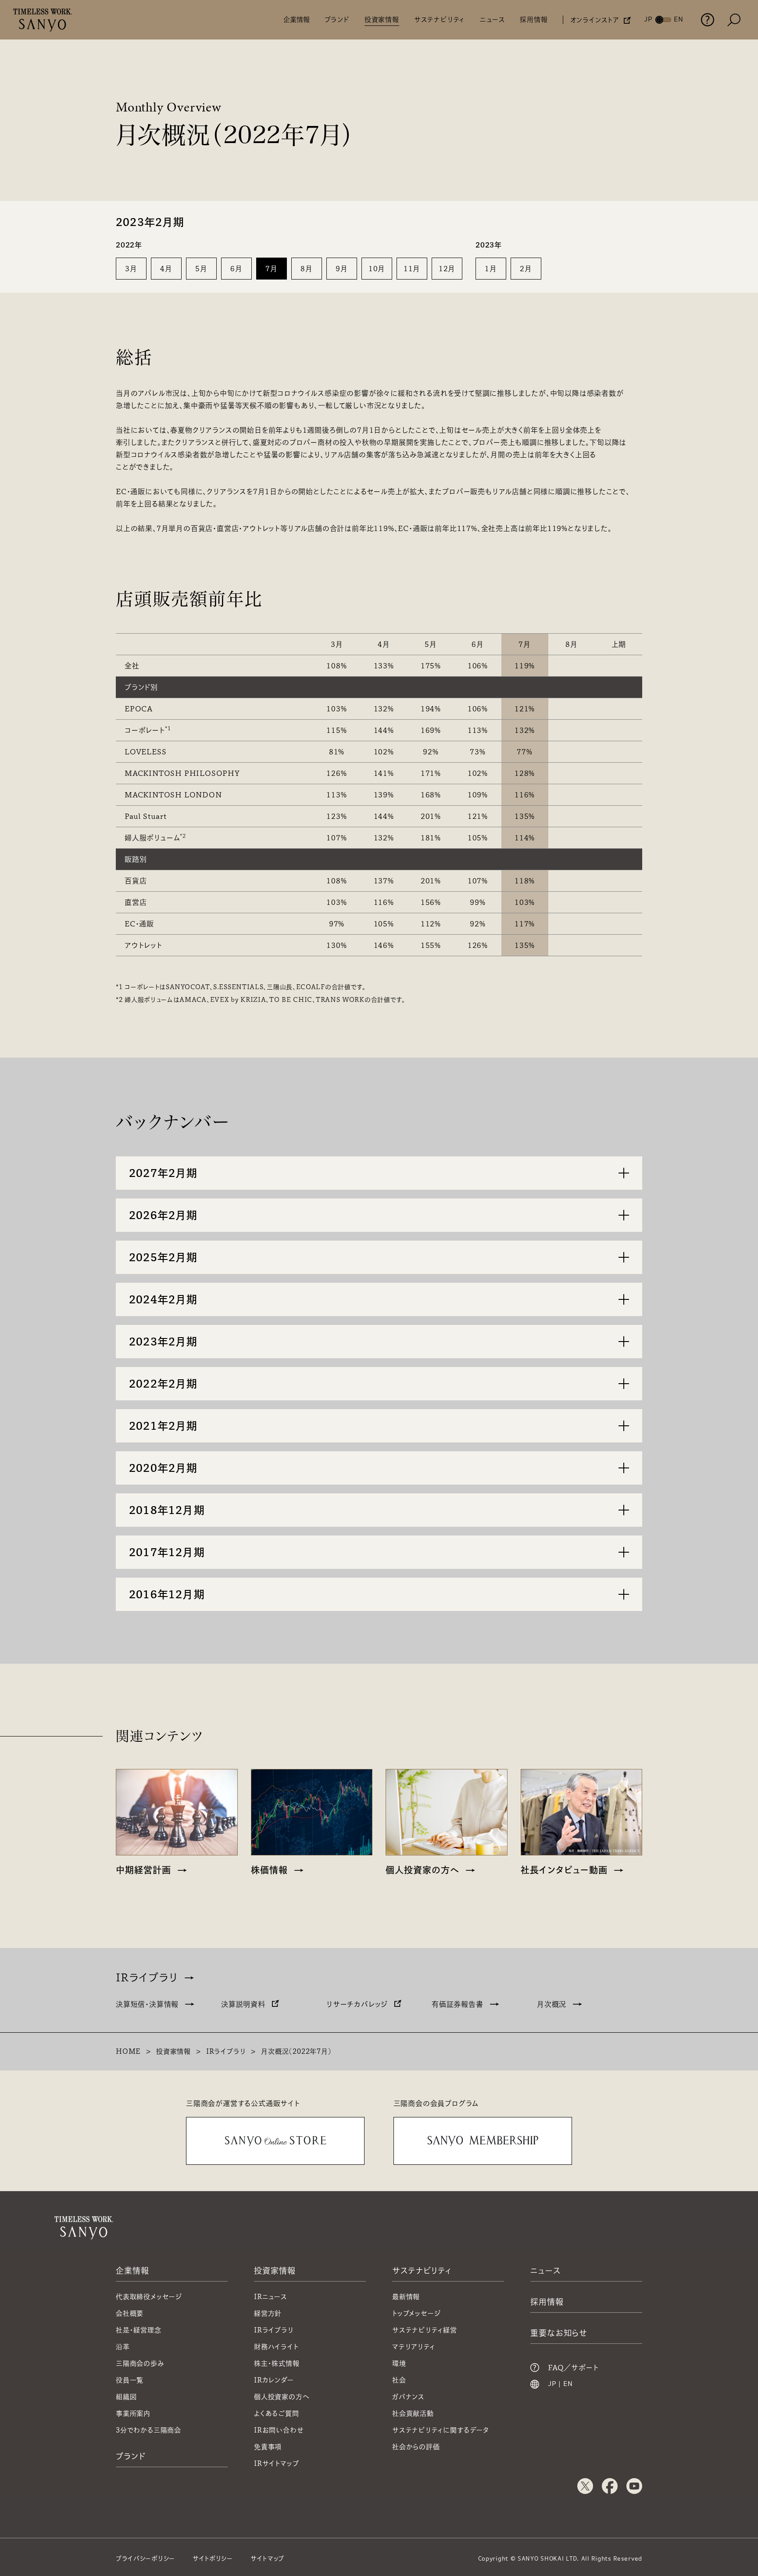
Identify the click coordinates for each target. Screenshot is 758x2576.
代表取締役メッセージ (149, 2297)
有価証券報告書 (458, 2004)
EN (568, 2384)
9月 (342, 269)
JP (552, 2384)
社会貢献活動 (413, 2413)
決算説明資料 (243, 2004)
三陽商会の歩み (140, 2363)
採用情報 (534, 20)
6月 (236, 269)
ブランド (337, 20)
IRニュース (271, 2297)
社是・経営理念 (139, 2330)
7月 (272, 269)
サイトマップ (267, 2558)
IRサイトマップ (276, 2463)
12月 (447, 269)
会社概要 (130, 2313)
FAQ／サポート (573, 2368)
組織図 (126, 2397)
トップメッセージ (416, 2313)
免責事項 (268, 2447)
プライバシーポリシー (145, 2558)
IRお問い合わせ (279, 2430)
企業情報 (297, 20)
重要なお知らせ (559, 2333)
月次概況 (552, 2004)
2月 (526, 269)
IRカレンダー (274, 2380)
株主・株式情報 (277, 2363)
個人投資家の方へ (282, 2397)
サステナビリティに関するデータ (441, 2430)
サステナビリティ (440, 20)
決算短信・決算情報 (147, 2004)
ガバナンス (408, 2397)
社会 (399, 2380)
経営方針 (268, 2313)
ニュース (492, 20)
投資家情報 (382, 20)
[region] (379, 788)
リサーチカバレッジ (357, 2004)
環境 (399, 2363)
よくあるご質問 (277, 2413)
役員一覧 (130, 2380)
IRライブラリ (147, 1977)
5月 (201, 269)
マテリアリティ (414, 2347)
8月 (307, 269)
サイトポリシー (213, 2558)
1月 (491, 269)
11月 (412, 269)
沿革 (123, 2347)
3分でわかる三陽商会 (148, 2430)
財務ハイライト (276, 2347)
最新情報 (406, 2297)
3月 (131, 269)
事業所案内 (133, 2413)
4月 (166, 269)
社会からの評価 (416, 2447)
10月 (377, 269)
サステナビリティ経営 (425, 2330)
